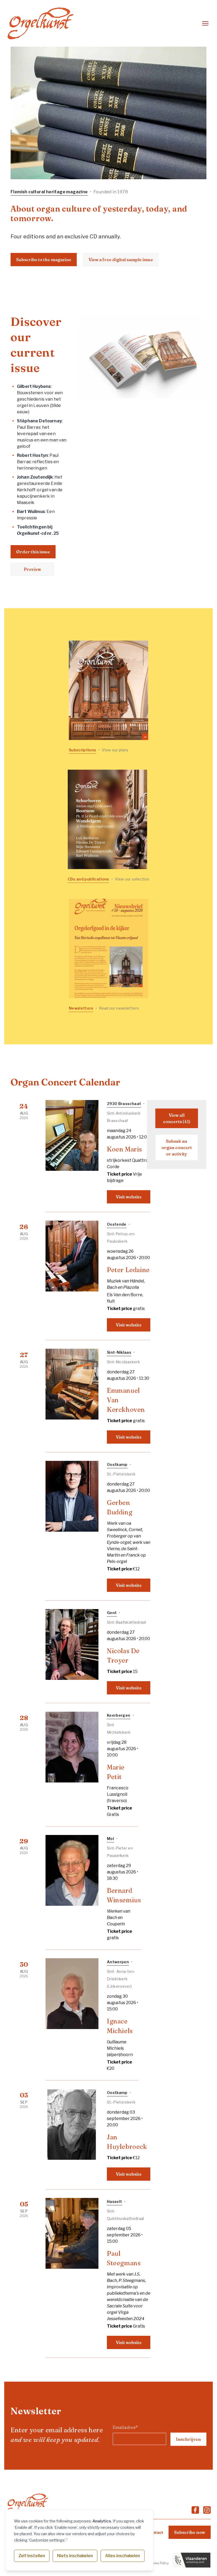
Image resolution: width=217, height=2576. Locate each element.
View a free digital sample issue (121, 260)
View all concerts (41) (177, 1118)
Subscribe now (190, 2532)
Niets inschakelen (75, 2556)
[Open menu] (205, 23)
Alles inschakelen (123, 2556)
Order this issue (33, 552)
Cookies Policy (158, 2563)
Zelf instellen (32, 2556)
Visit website (129, 1197)
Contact (155, 2532)
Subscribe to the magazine (44, 260)
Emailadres (125, 2427)
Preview (32, 569)
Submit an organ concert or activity (177, 1147)
